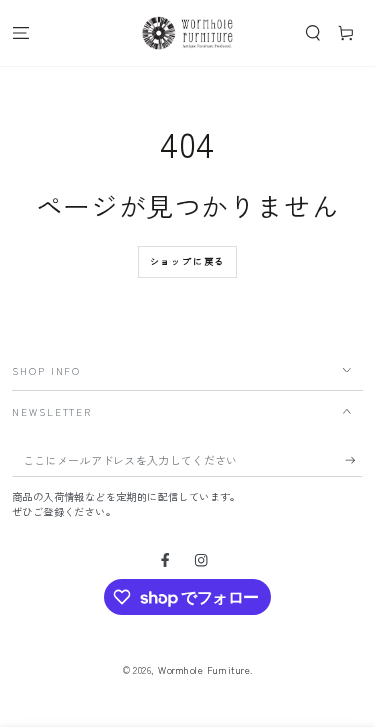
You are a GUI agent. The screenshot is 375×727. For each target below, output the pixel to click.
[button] (313, 32)
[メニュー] (21, 32)
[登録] (354, 460)
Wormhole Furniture (204, 670)
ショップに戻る (188, 261)
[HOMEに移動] (187, 33)
